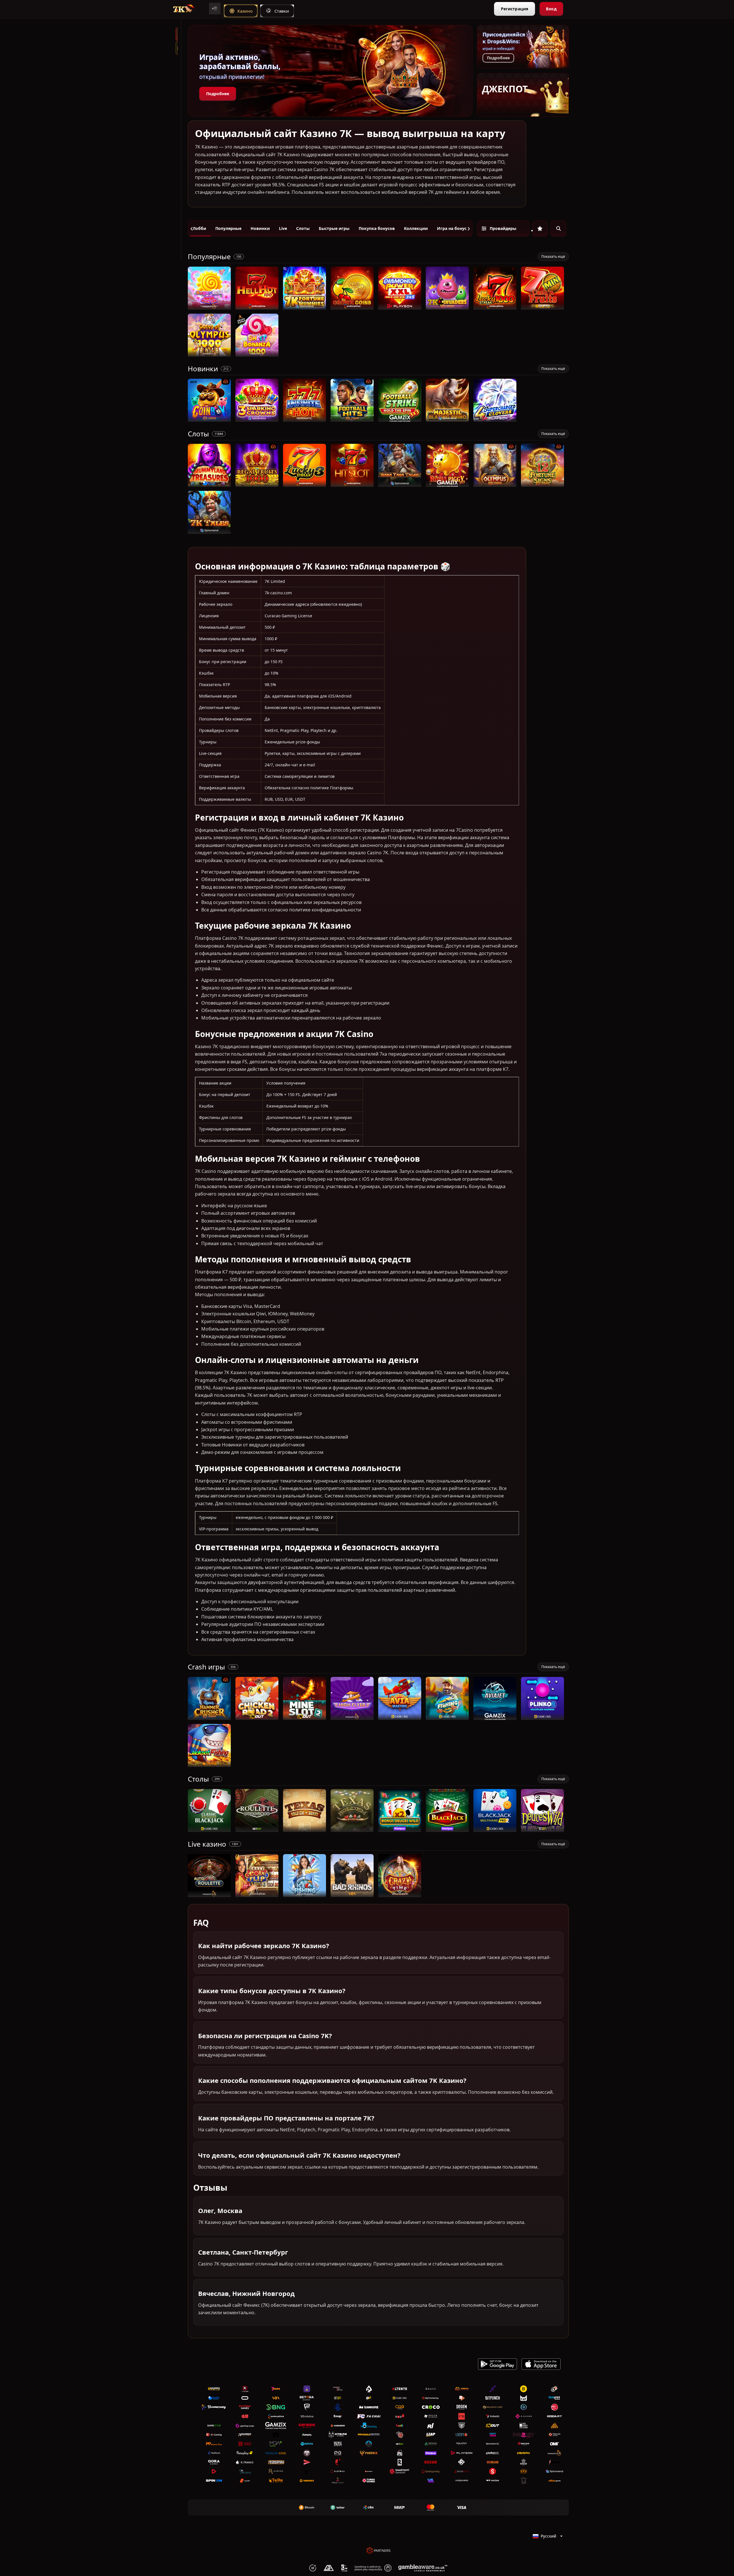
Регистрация (515, 9)
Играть (209, 307)
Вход (551, 9)
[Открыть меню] (215, 9)
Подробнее (218, 94)
